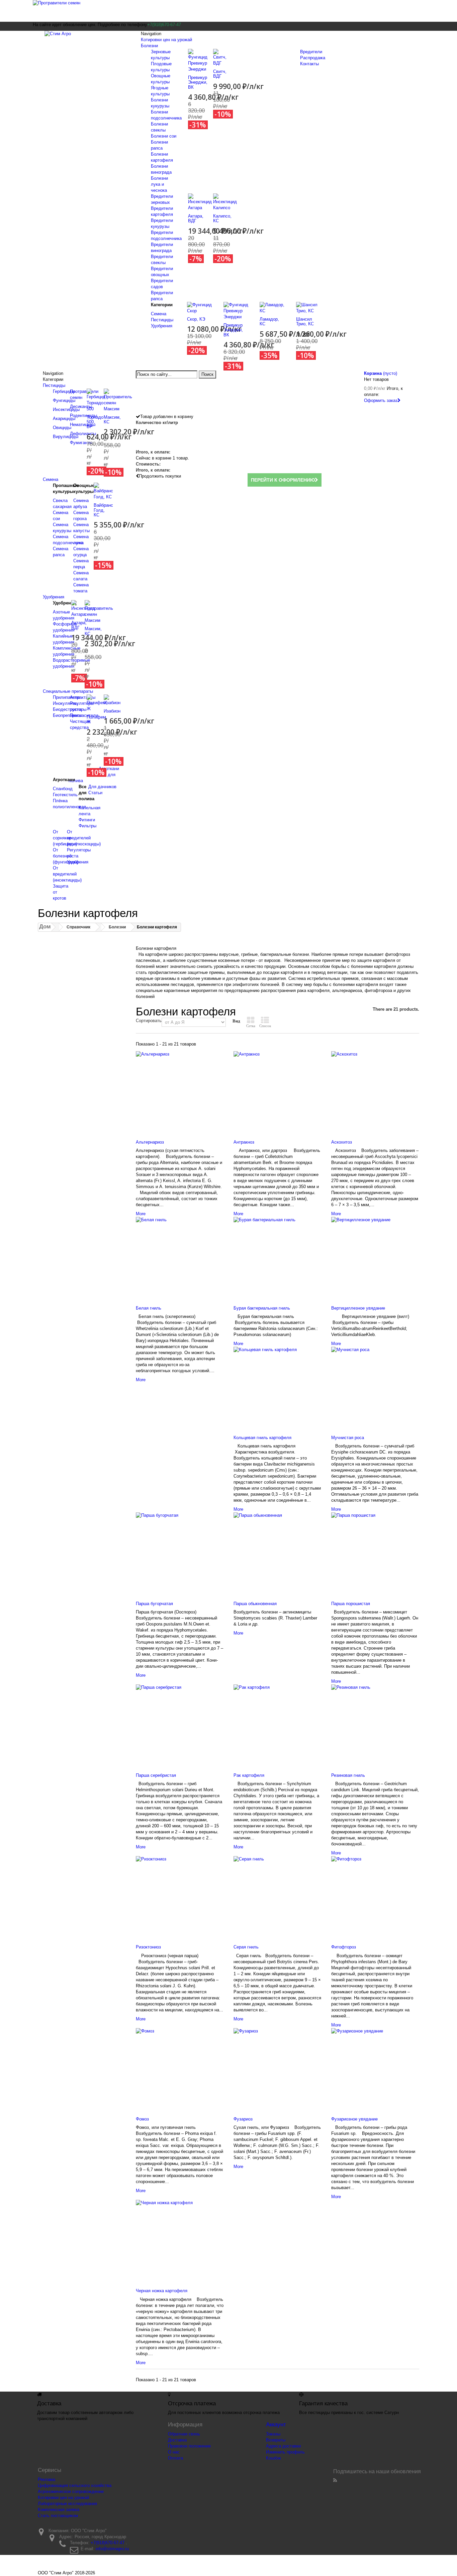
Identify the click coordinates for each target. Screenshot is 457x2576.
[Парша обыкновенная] (277, 1552)
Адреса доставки (283, 2446)
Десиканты (81, 406)
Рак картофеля (249, 1775)
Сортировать (149, 1021)
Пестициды (162, 320)
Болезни (149, 46)
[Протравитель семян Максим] (118, 400)
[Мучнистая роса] (375, 1387)
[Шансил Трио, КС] (309, 307)
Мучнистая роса (348, 1438)
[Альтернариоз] (180, 1091)
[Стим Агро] (85, 39)
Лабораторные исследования (67, 2504)
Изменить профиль (285, 2452)
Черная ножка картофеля (162, 2291)
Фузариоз (243, 2119)
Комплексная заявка (59, 2510)
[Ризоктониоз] (180, 1896)
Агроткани (109, 769)
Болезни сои (164, 136)
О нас (174, 2452)
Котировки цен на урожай (166, 40)
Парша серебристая (156, 1775)
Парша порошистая (351, 1604)
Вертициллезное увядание (358, 1308)
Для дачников (102, 787)
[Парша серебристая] (180, 1724)
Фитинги (87, 820)
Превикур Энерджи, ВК (198, 82)
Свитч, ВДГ (220, 74)
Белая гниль (149, 1308)
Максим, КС (112, 420)
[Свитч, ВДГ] (220, 57)
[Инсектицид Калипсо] (225, 202)
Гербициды (64, 391)
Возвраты (276, 2440)
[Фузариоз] (277, 2068)
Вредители (311, 52)
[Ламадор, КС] (273, 307)
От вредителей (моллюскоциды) (84, 838)
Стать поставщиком (58, 2516)
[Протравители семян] (229, 11)
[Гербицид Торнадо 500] (96, 400)
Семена (159, 314)
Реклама (47, 2479)
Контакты (309, 64)
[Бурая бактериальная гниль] (277, 1257)
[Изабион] (112, 700)
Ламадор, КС (269, 321)
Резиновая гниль (348, 1775)
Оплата (175, 2458)
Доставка (177, 2440)
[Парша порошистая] (375, 1552)
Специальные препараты (68, 691)
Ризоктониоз (148, 1947)
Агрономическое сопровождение (71, 2491)
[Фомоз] (180, 2068)
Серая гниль (246, 1947)
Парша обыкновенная (255, 1604)
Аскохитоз (342, 1142)
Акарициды (64, 419)
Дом (45, 927)
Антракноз (244, 1142)
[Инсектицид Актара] (200, 202)
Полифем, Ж (97, 719)
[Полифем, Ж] (97, 703)
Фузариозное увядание (354, 2119)
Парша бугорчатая (154, 1604)
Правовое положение (189, 2446)
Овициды (62, 428)
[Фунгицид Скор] (200, 307)
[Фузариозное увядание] (375, 2068)
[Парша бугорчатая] (180, 1552)
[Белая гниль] (180, 1257)
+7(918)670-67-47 (108, 2543)
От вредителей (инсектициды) (67, 874)
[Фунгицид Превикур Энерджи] (198, 60)
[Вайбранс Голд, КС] (103, 491)
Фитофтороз (344, 1947)
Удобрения (162, 326)
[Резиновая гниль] (375, 1724)
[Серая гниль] (277, 1896)
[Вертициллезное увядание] (375, 1257)
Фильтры (87, 826)
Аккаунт (276, 2425)
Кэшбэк (273, 2458)
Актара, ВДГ (196, 218)
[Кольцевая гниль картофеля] (277, 1387)
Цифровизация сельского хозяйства (75, 2485)
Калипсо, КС (222, 218)
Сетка (251, 1026)
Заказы (273, 2434)
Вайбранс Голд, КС (103, 510)
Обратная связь (184, 2434)
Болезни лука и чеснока (159, 184)
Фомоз (142, 2119)
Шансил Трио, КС (305, 321)
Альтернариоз (150, 1142)
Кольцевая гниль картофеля (262, 1438)
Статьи (95, 793)
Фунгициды (64, 400)
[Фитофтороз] (375, 1896)
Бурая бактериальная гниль (262, 1308)
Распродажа (313, 58)
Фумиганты (81, 443)
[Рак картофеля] (277, 1724)
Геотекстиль (65, 795)
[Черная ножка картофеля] (180, 2240)
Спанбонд (63, 789)
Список (265, 1026)
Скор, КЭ (196, 319)
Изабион (112, 711)
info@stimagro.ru (112, 2549)
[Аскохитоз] (375, 1091)
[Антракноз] (277, 1091)
